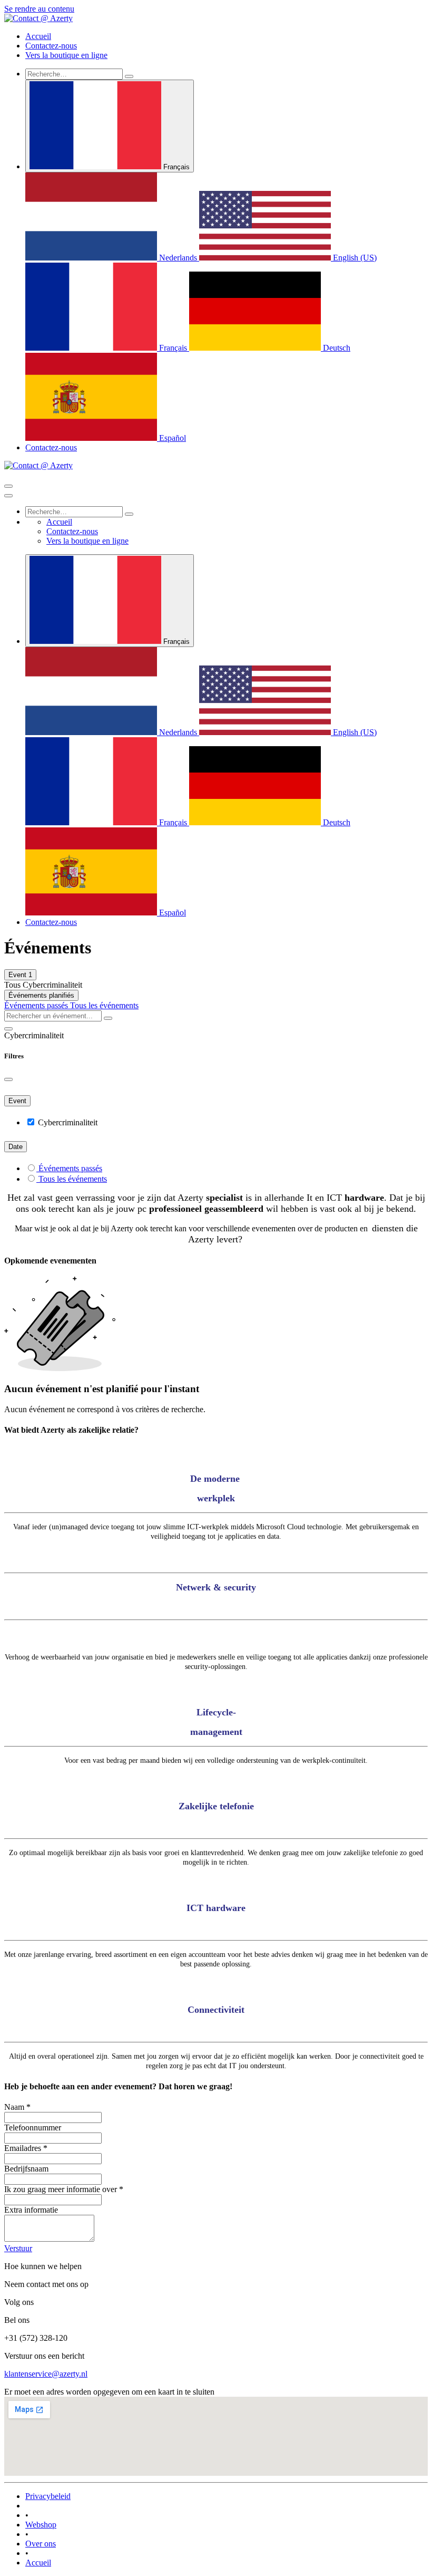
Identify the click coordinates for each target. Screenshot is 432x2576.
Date (16, 1147)
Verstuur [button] (18, 2248)
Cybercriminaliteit (68, 1122)
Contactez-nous (51, 447)
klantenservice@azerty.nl (46, 2374)
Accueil (38, 2563)
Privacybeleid (48, 2496)
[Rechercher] (129, 76)
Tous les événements (104, 1005)
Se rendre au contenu (39, 9)
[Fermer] (8, 496)
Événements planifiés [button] (41, 995)
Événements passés (37, 1005)
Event (20, 975)
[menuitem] (38, 36)
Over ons (41, 2544)
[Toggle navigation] (8, 486)
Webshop (41, 2525)
